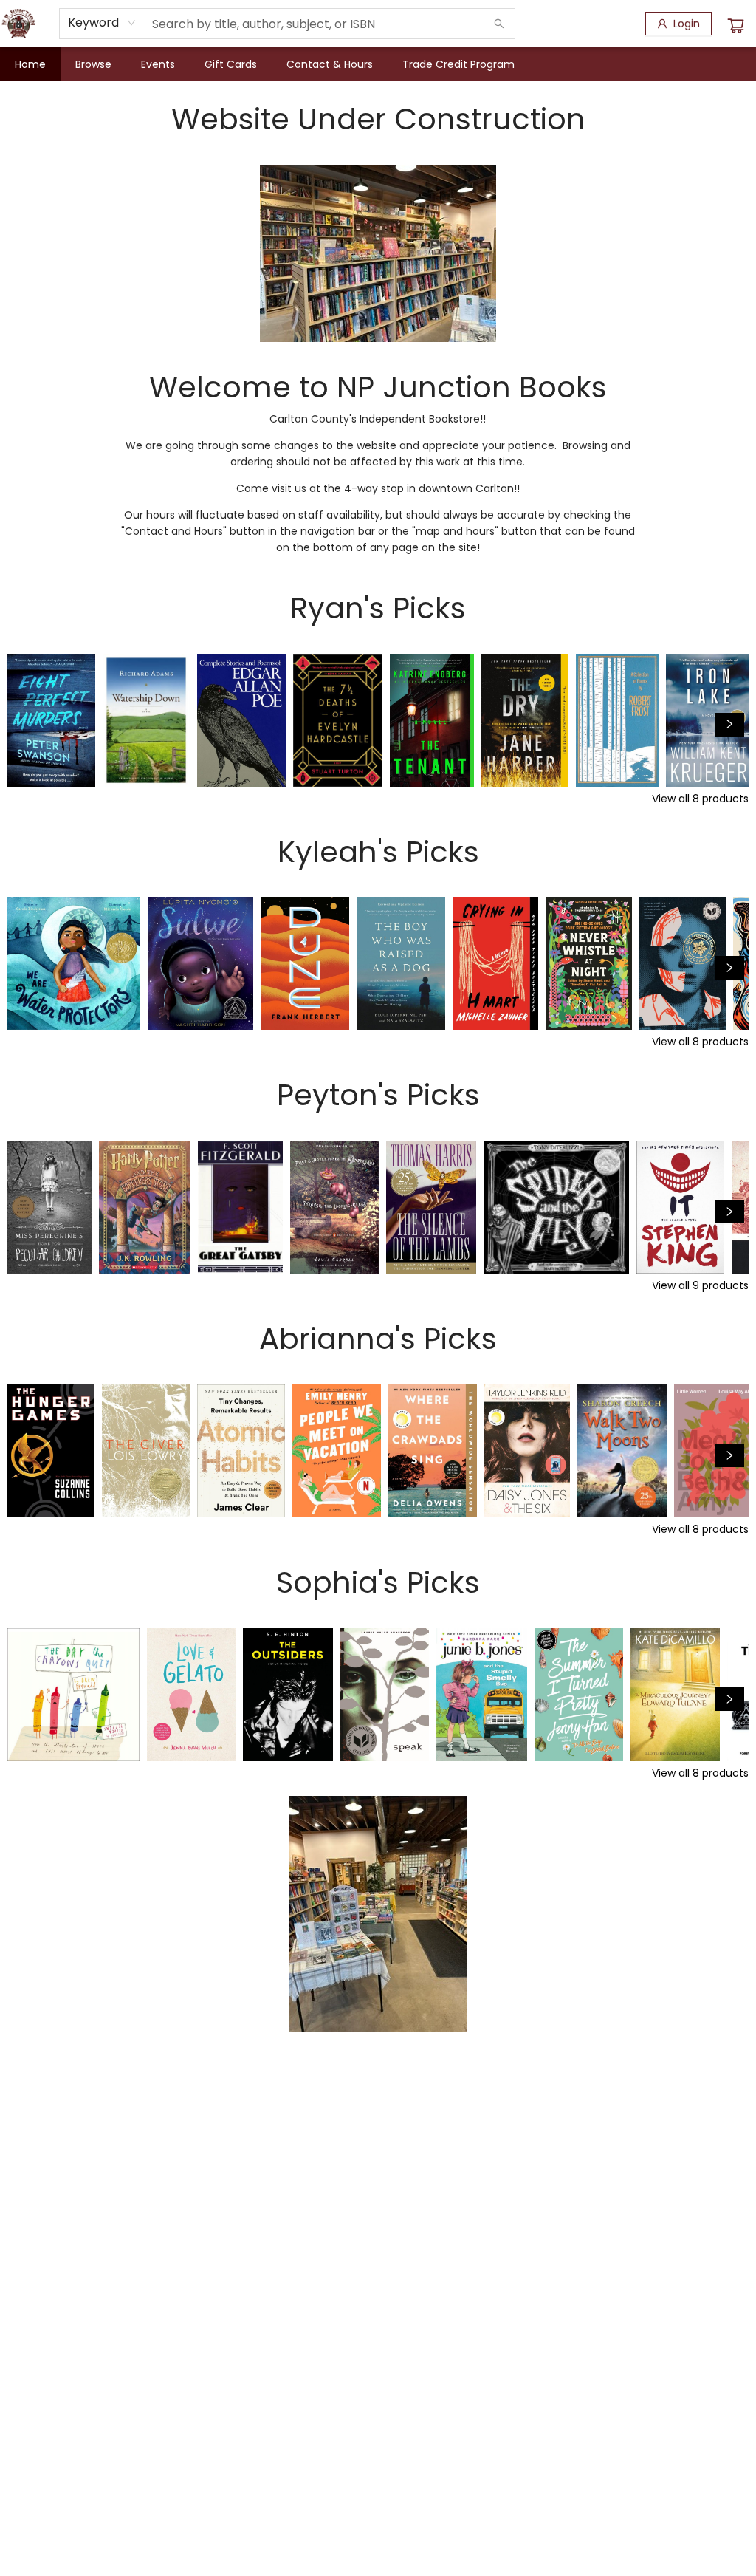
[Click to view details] (51, 720)
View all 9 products (700, 1285)
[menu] (378, 64)
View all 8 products (700, 799)
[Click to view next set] (27, 725)
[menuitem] (30, 64)
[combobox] (102, 23)
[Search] (499, 24)
